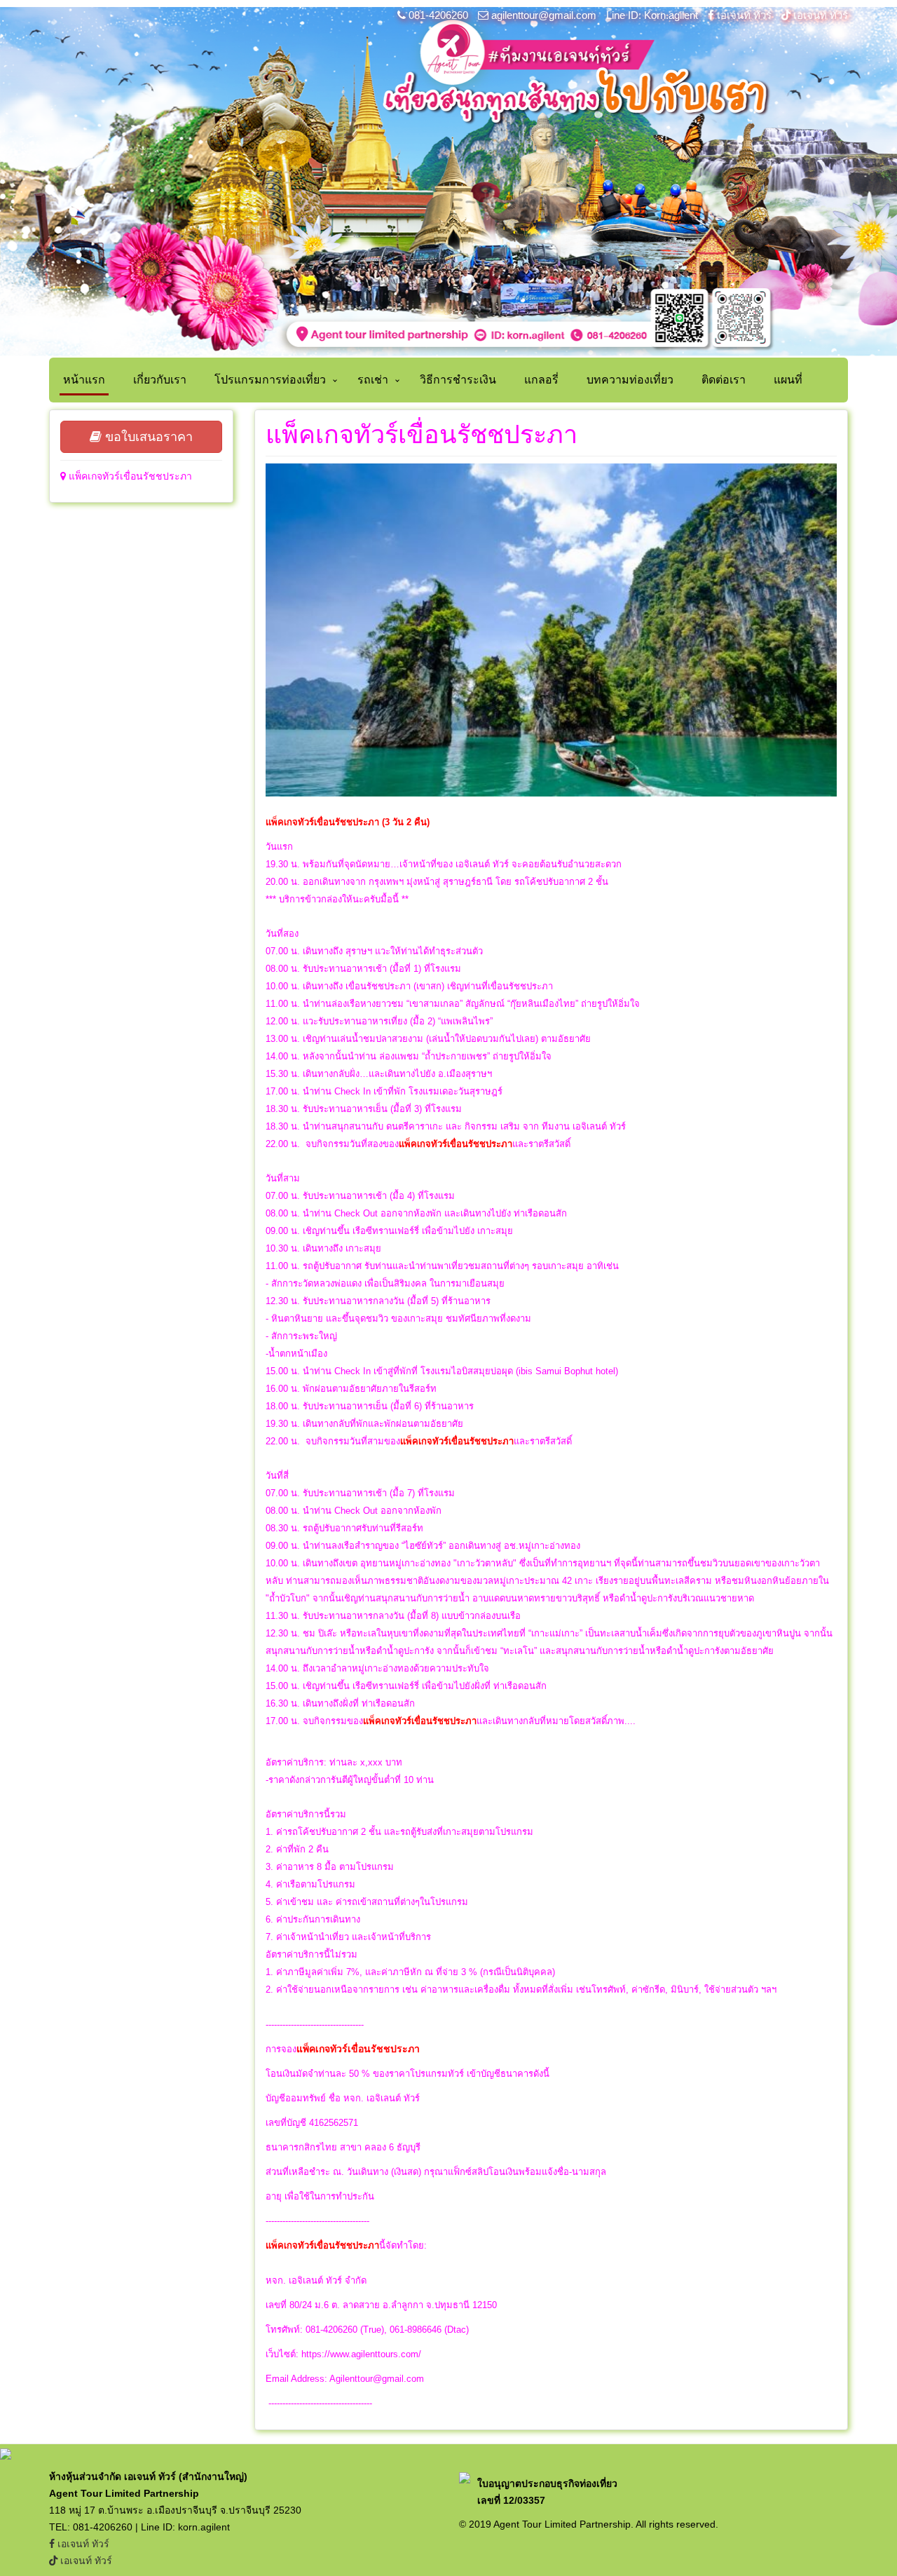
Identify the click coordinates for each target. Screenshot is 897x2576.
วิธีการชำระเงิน (458, 380)
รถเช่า (373, 380)
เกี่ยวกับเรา (160, 380)
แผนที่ (788, 380)
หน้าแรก (84, 380)
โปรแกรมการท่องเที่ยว (270, 380)
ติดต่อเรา (724, 380)
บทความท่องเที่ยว (630, 380)
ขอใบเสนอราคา (147, 437)
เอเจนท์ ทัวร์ (744, 15)
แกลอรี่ (541, 380)
